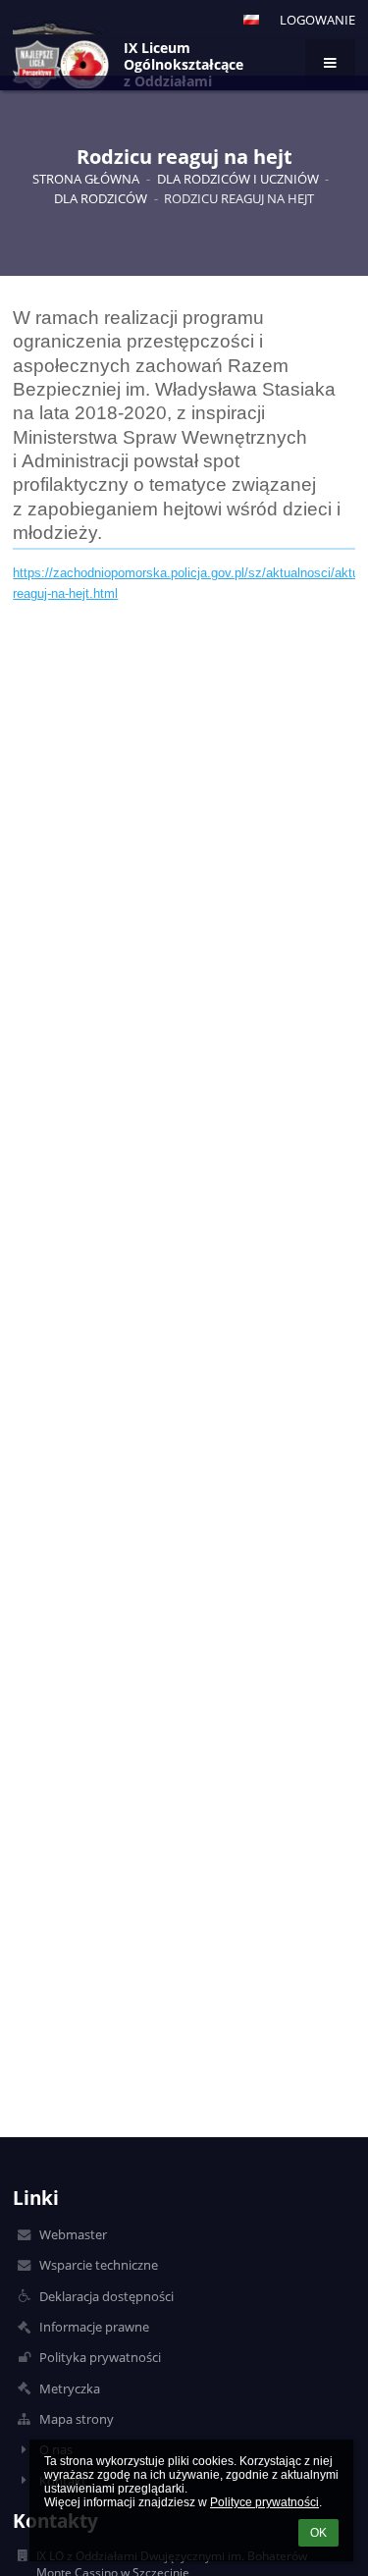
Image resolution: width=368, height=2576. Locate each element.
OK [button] (318, 2533)
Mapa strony (77, 2419)
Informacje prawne (94, 2327)
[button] (251, 20)
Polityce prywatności (264, 2502)
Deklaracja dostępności (106, 2296)
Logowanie (317, 20)
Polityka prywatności (100, 2357)
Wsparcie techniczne (99, 2265)
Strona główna (86, 179)
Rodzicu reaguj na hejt (239, 198)
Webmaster (73, 2234)
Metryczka (70, 2388)
